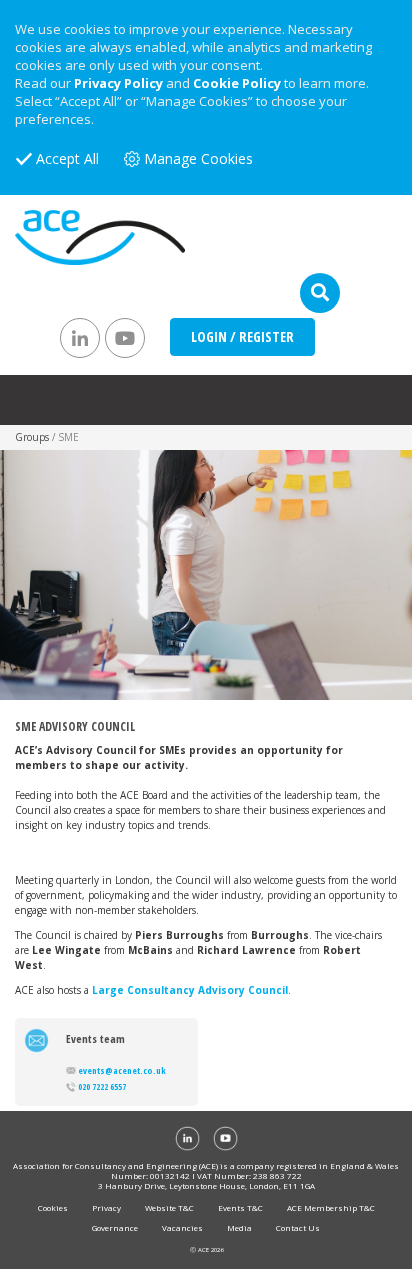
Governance (115, 1227)
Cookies (53, 1207)
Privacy (106, 1207)
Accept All (67, 158)
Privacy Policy (118, 83)
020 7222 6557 (102, 1086)
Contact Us (298, 1227)
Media (239, 1227)
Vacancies (182, 1227)
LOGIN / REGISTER (242, 336)
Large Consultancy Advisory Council (190, 990)
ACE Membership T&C (331, 1207)
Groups (32, 437)
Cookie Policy (237, 83)
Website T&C (169, 1207)
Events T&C (240, 1207)
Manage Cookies (198, 158)
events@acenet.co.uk (122, 1070)
